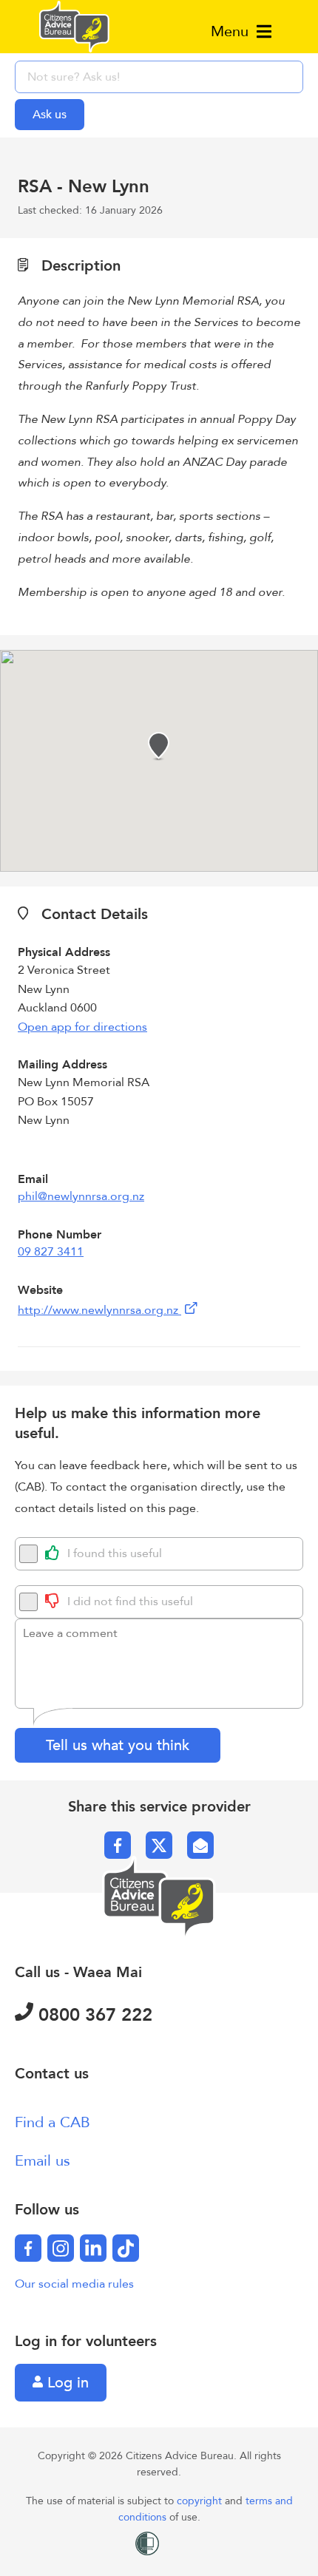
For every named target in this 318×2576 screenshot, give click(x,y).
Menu (232, 31)
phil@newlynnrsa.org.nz (81, 1196)
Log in (66, 2383)
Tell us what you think (118, 1745)
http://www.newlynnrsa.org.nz (99, 1310)
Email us (43, 2161)
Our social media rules (74, 2284)
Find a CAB (53, 2122)
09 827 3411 (51, 1252)
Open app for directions (82, 1027)
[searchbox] (159, 77)
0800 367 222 (93, 2015)
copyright (201, 2501)
